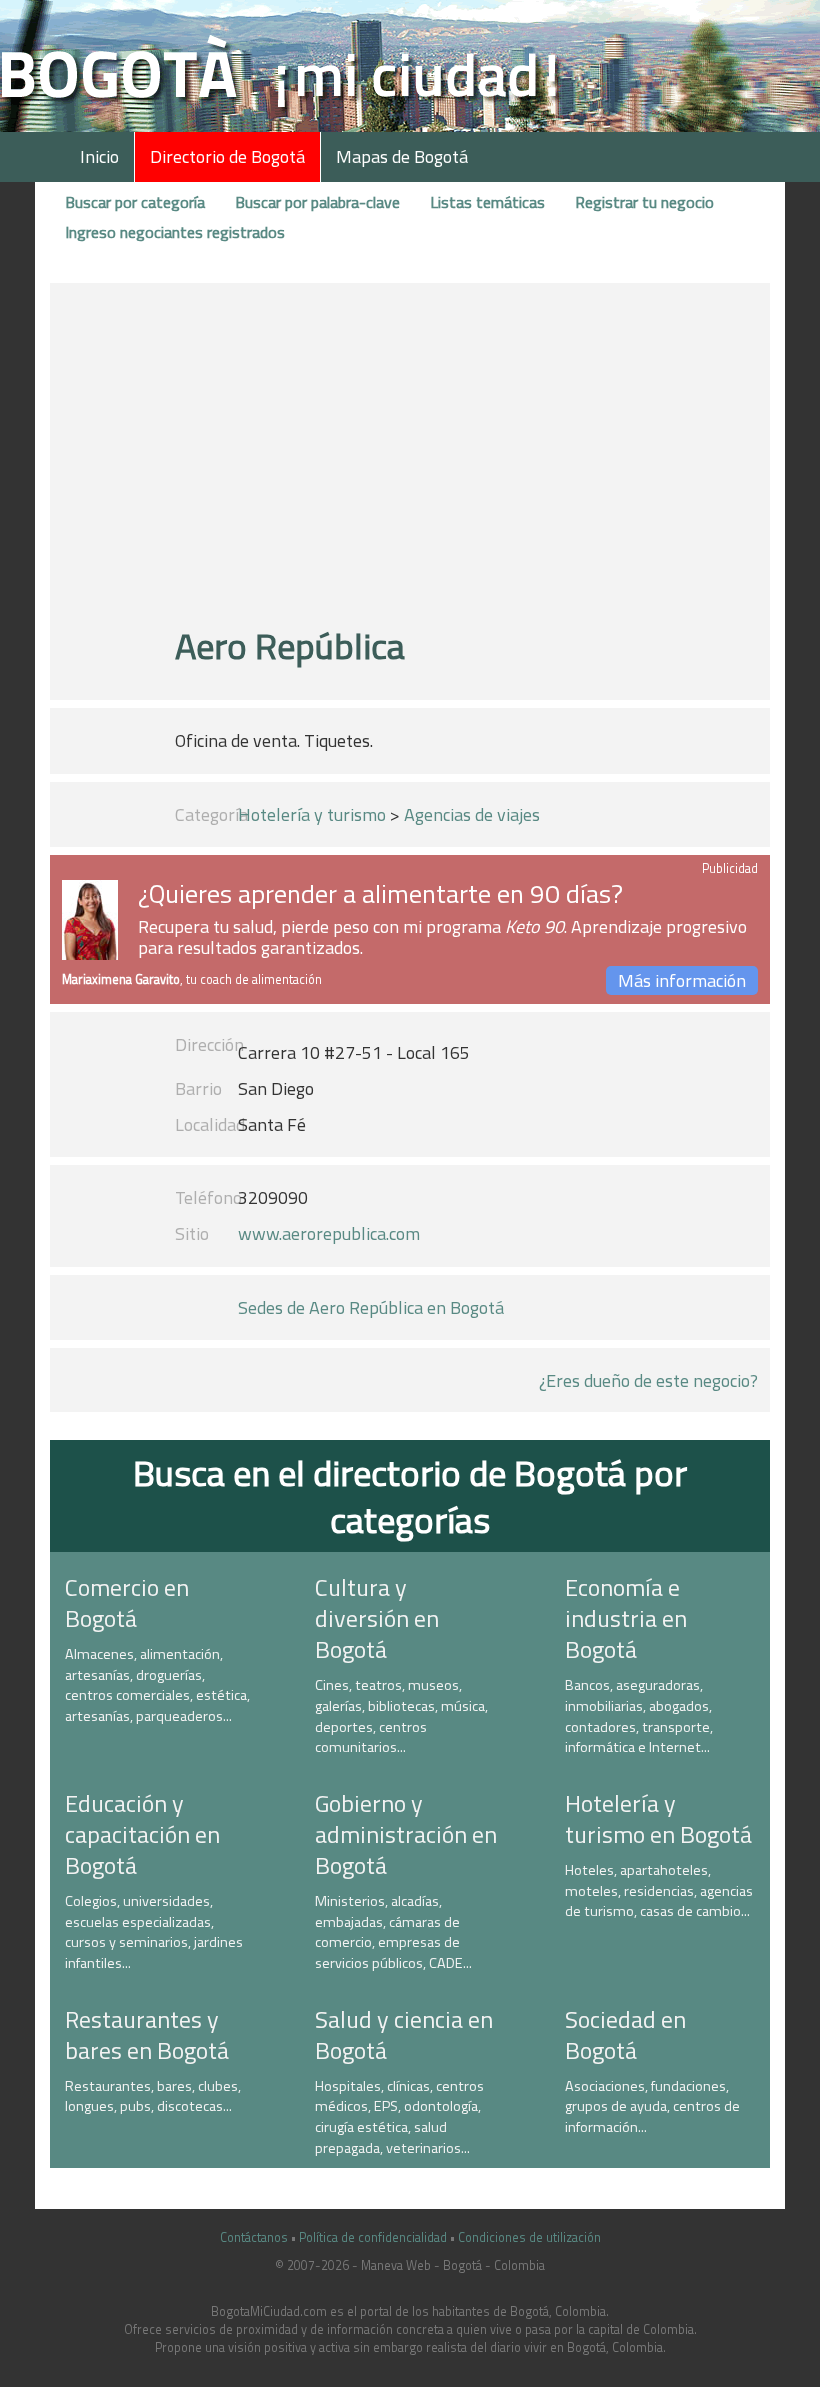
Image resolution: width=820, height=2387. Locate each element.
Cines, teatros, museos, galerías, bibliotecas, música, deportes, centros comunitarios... (401, 1716)
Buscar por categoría (135, 202)
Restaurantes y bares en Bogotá (147, 2034)
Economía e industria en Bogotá (626, 1618)
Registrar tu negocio (644, 202)
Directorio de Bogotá (227, 156)
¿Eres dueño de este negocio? (648, 1380)
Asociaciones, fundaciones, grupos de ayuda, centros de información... (652, 2106)
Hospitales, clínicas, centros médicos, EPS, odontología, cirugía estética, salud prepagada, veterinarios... (399, 2117)
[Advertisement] (410, 463)
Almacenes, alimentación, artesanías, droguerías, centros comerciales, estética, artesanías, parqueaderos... (157, 1685)
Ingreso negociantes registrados (175, 232)
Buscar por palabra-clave (317, 202)
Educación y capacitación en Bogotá (142, 1834)
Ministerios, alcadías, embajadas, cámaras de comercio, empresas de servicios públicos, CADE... (393, 1932)
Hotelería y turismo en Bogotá (658, 1818)
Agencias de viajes (472, 814)
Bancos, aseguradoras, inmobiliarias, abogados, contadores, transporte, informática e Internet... (639, 1716)
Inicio (99, 156)
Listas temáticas (487, 202)
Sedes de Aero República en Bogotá (371, 1307)
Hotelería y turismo (312, 814)
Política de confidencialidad (373, 2237)
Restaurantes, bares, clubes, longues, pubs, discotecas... (153, 2096)
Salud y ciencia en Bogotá (404, 2034)
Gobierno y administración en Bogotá (406, 1834)
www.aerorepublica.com (329, 1233)
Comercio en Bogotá (127, 1602)
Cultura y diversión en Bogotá (377, 1618)
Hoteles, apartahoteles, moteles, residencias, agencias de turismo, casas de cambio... (659, 1890)
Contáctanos (254, 2237)
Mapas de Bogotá (402, 156)
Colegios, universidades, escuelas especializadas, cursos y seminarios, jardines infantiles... (154, 1932)
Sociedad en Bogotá (625, 2034)
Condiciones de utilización (529, 2237)
